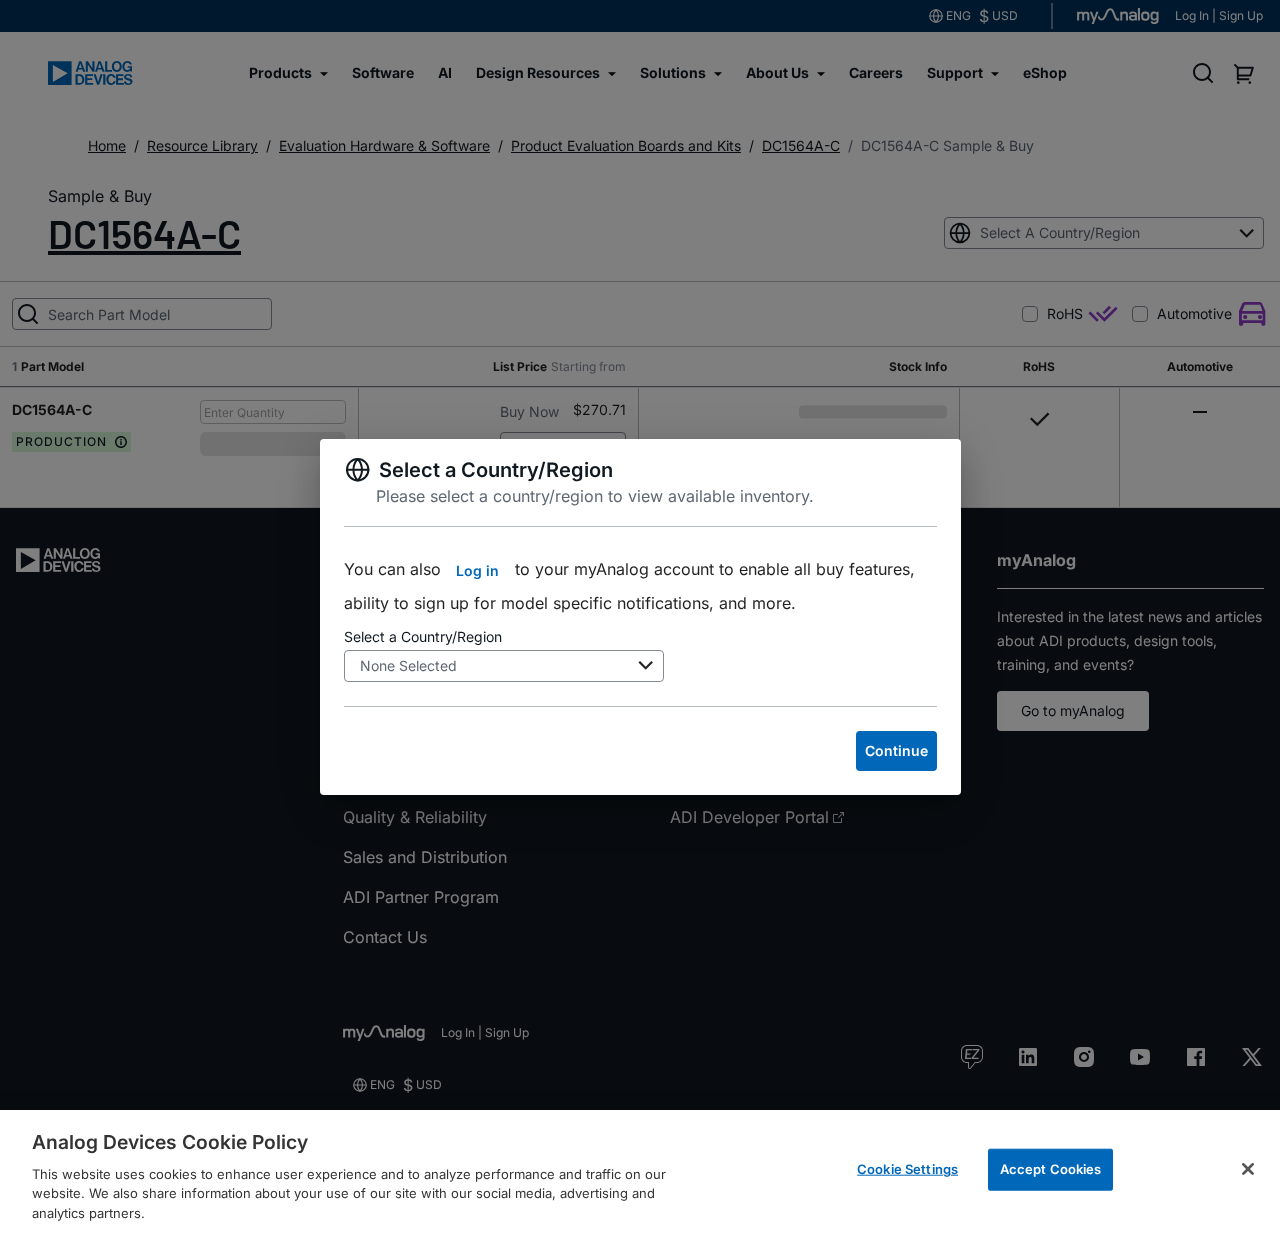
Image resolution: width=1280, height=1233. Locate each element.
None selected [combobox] (408, 665)
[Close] (1248, 1169)
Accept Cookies (1051, 1169)
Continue (896, 750)
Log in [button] (477, 570)
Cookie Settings (907, 1169)
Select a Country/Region (423, 636)
